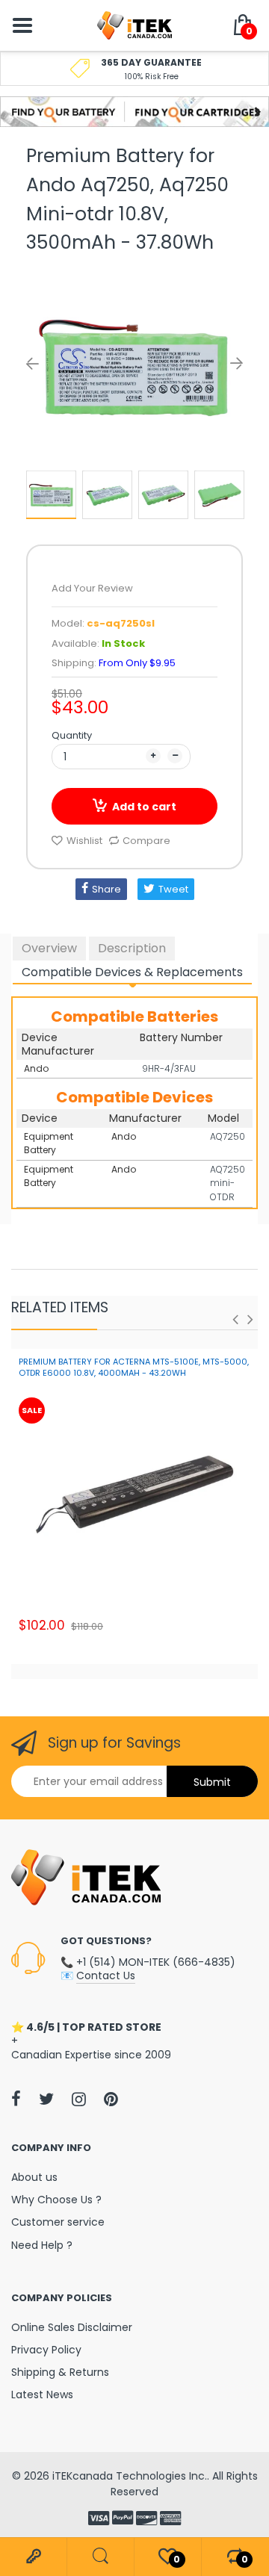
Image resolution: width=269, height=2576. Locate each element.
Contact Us (106, 1976)
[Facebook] (16, 2099)
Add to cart (144, 807)
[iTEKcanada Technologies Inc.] (134, 25)
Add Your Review (92, 588)
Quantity (72, 735)
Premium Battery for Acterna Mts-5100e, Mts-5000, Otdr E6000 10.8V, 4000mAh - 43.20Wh (134, 1367)
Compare (146, 841)
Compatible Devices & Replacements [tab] (132, 972)
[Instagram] (79, 2099)
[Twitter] (46, 2099)
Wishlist (84, 841)
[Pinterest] (111, 2099)
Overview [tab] (49, 948)
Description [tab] (132, 948)
